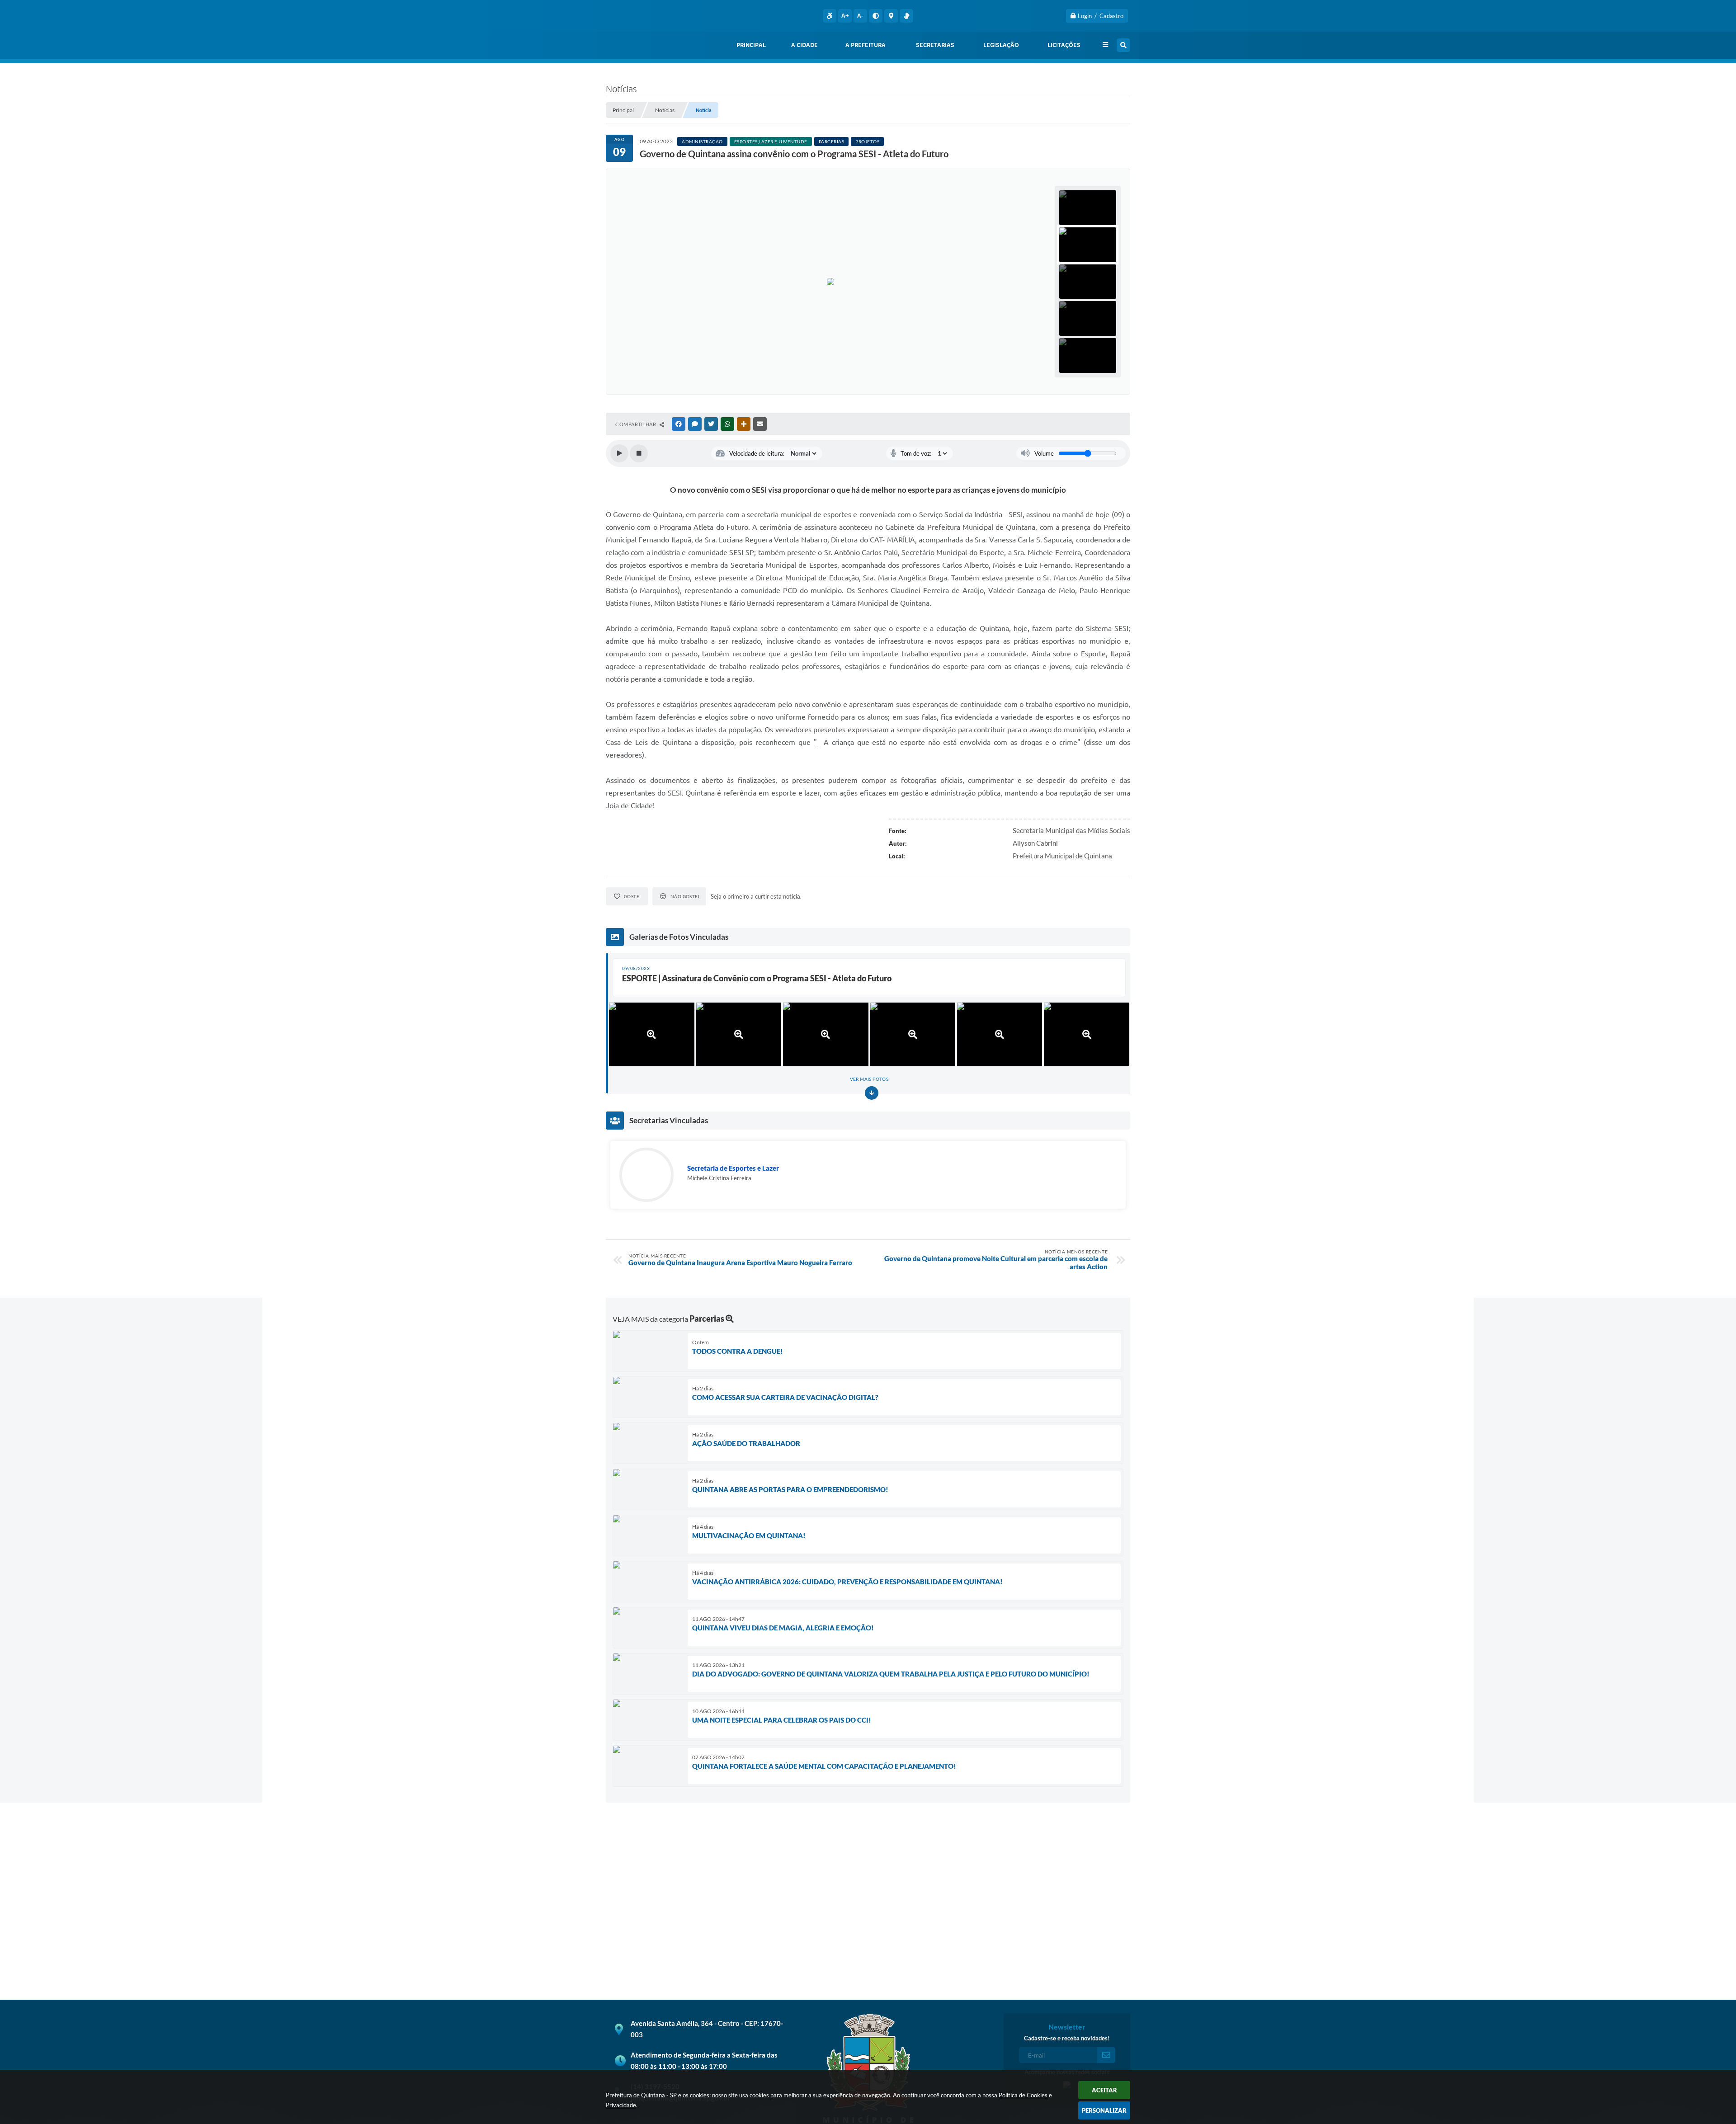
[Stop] (639, 453)
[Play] (619, 453)
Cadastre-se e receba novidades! (1067, 2038)
